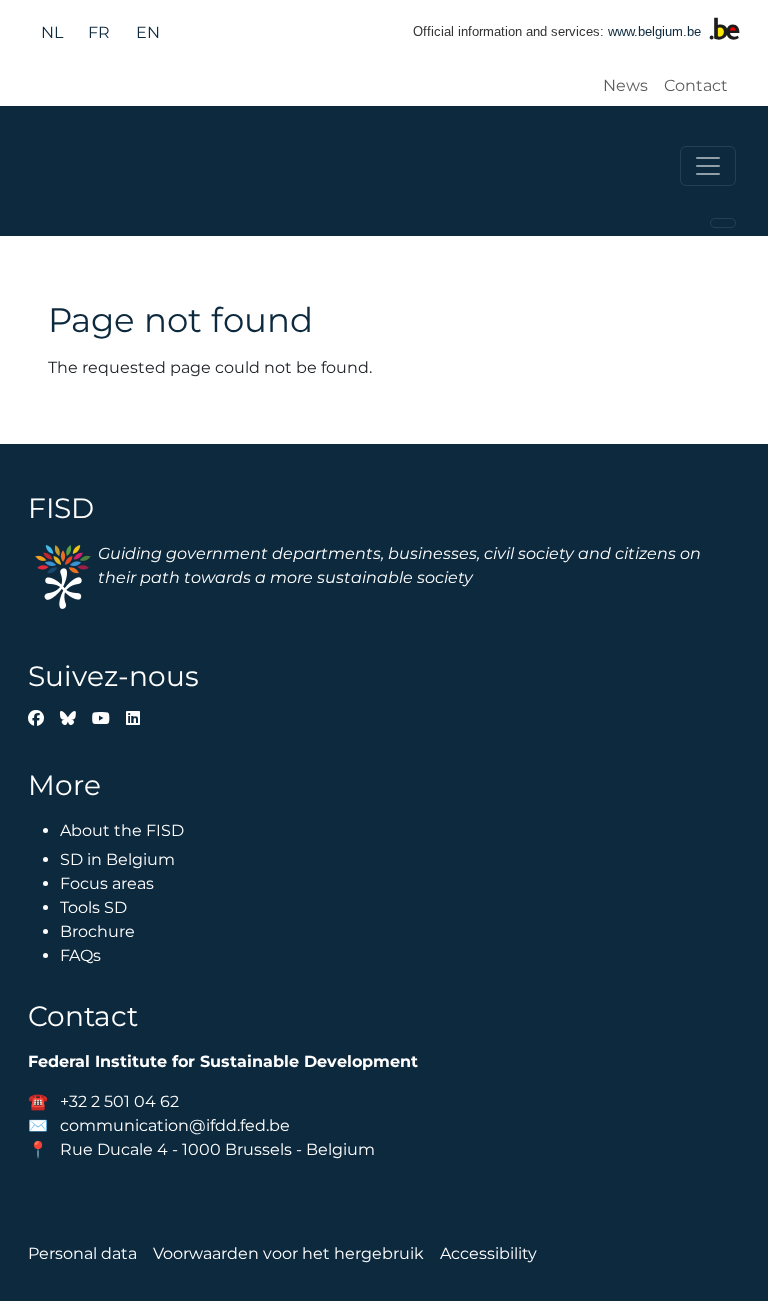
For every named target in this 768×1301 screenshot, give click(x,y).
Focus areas (107, 883)
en (148, 32)
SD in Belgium (117, 859)
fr (99, 32)
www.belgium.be (654, 31)
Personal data (82, 1253)
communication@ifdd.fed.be (175, 1125)
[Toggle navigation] (708, 166)
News (625, 85)
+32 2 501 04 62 (119, 1101)
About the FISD (122, 830)
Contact (696, 85)
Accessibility (488, 1253)
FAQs (80, 955)
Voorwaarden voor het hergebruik (288, 1253)
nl (52, 32)
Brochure (97, 931)
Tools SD (93, 907)
